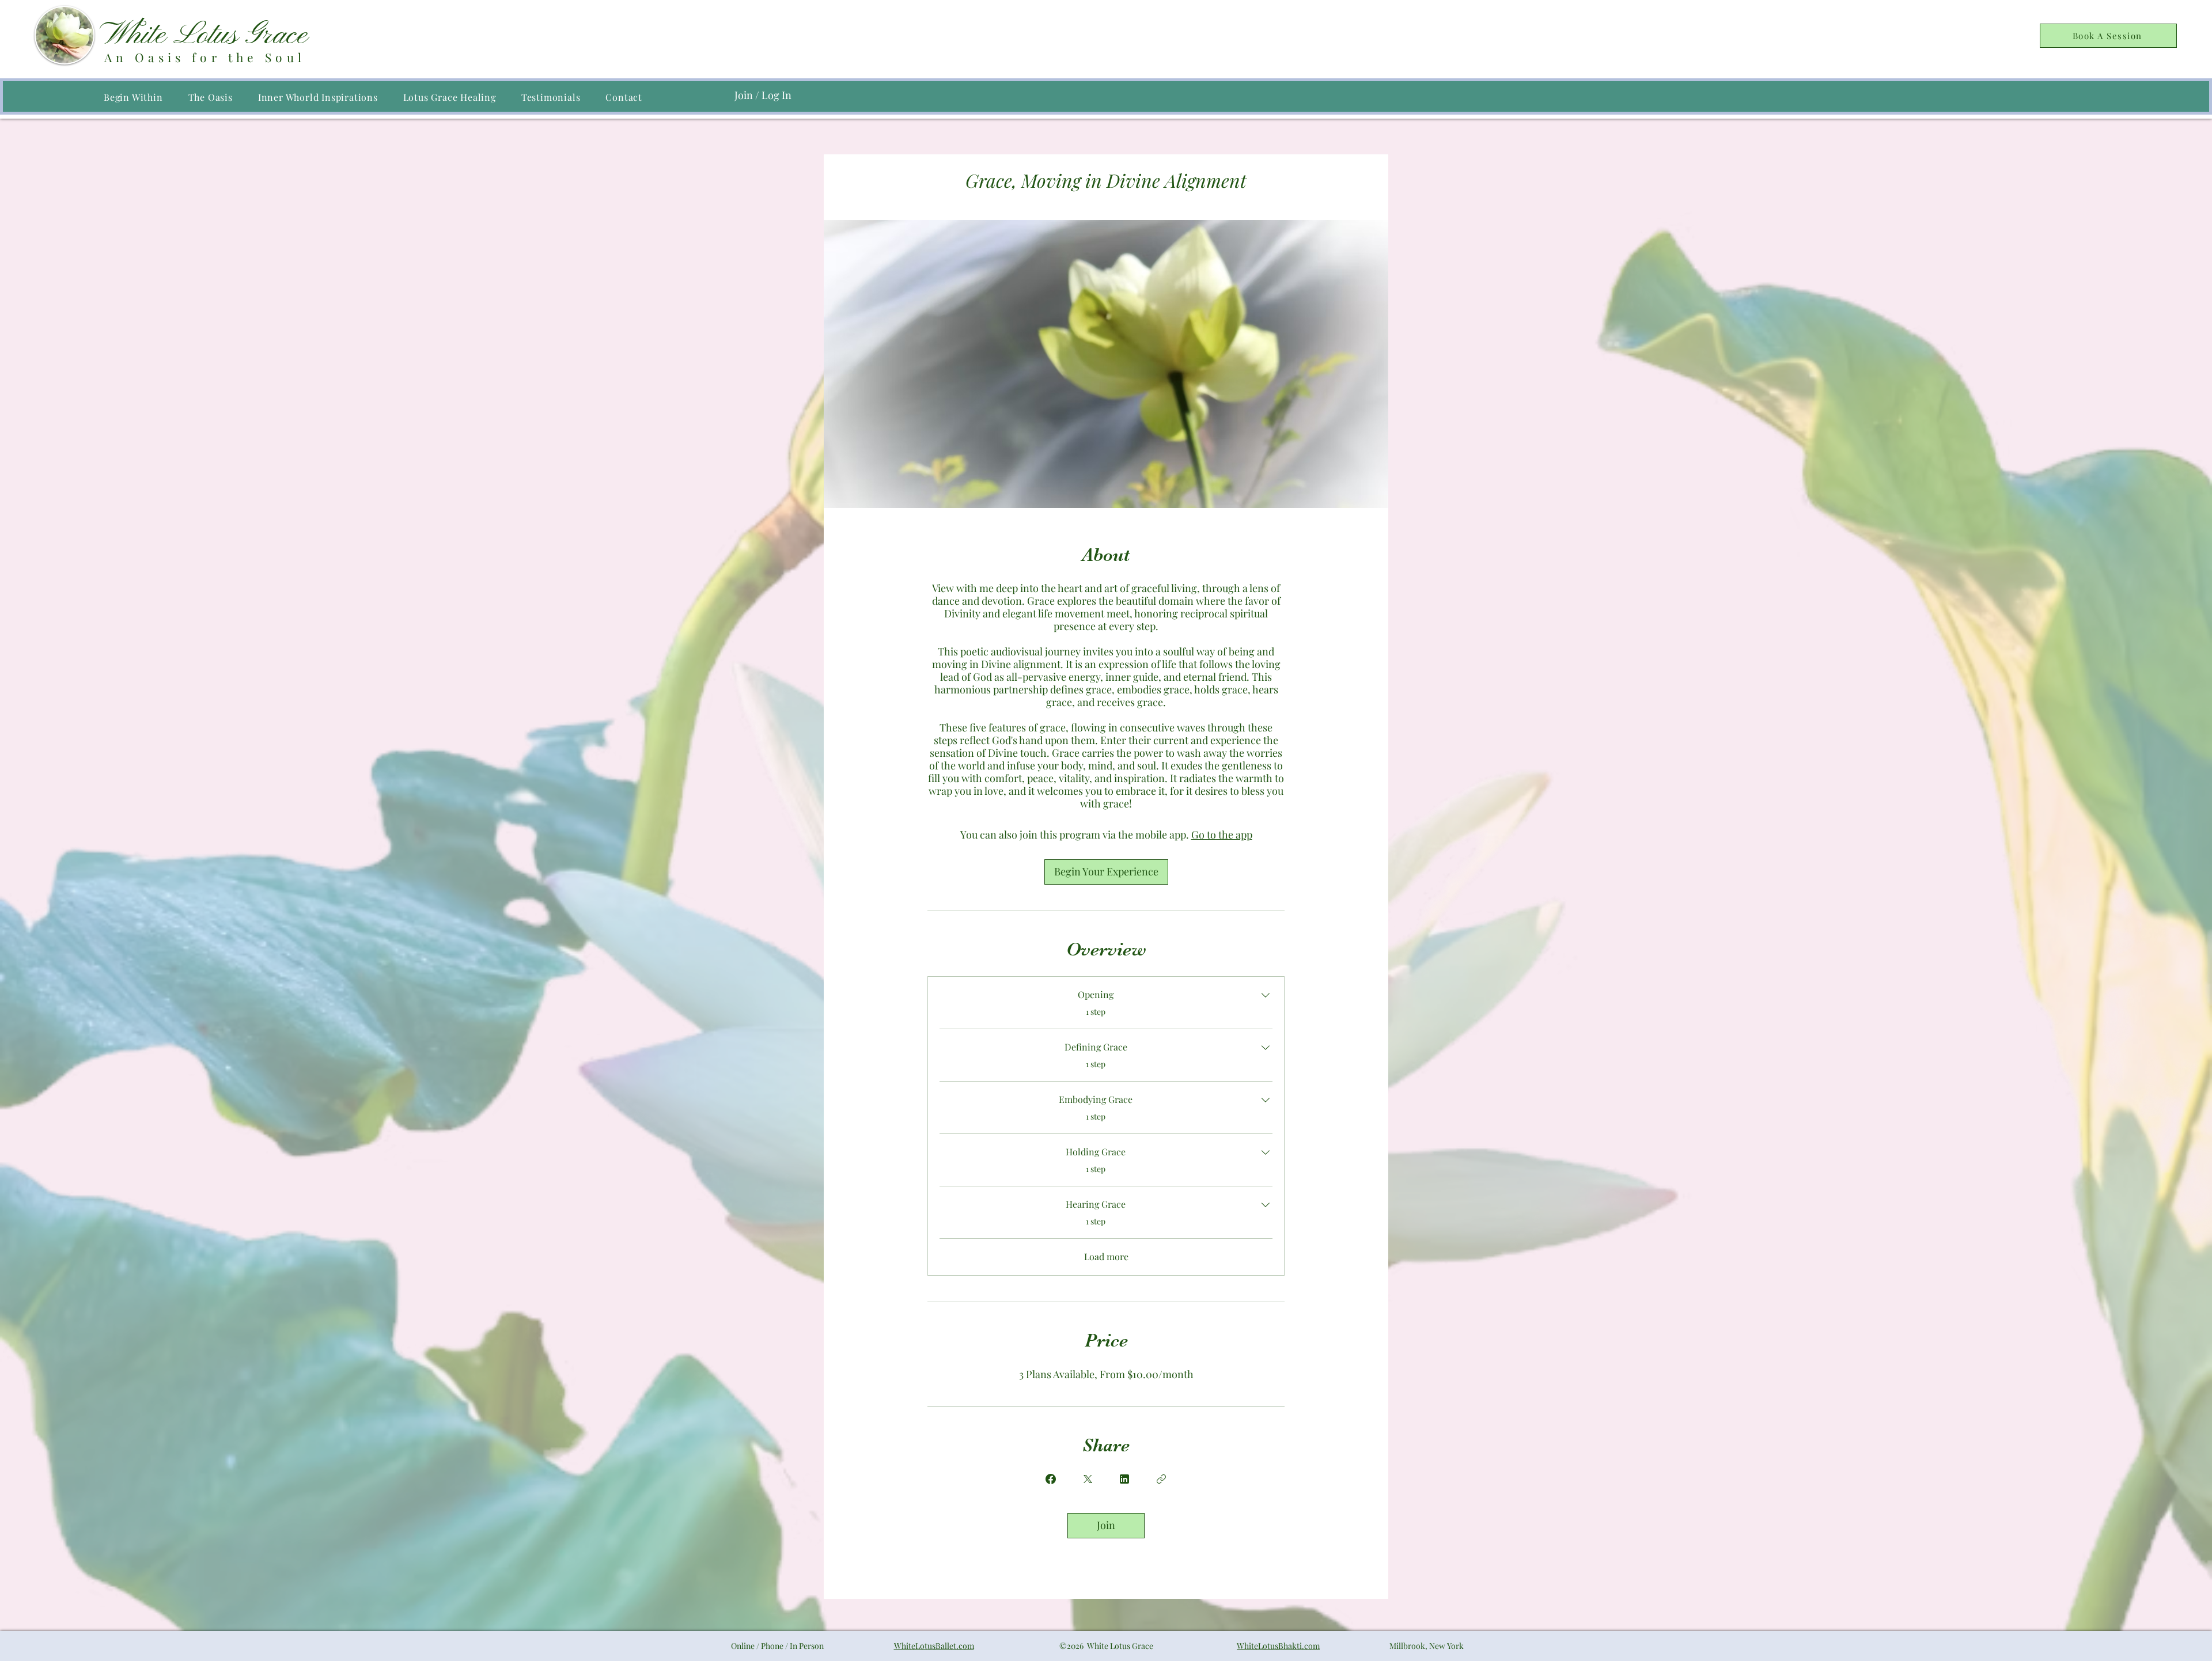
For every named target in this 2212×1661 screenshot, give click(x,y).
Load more (1106, 1256)
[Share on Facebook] (1051, 1479)
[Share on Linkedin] (1124, 1479)
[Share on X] (1088, 1479)
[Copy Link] (1161, 1479)
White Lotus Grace (208, 36)
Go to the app (1222, 835)
